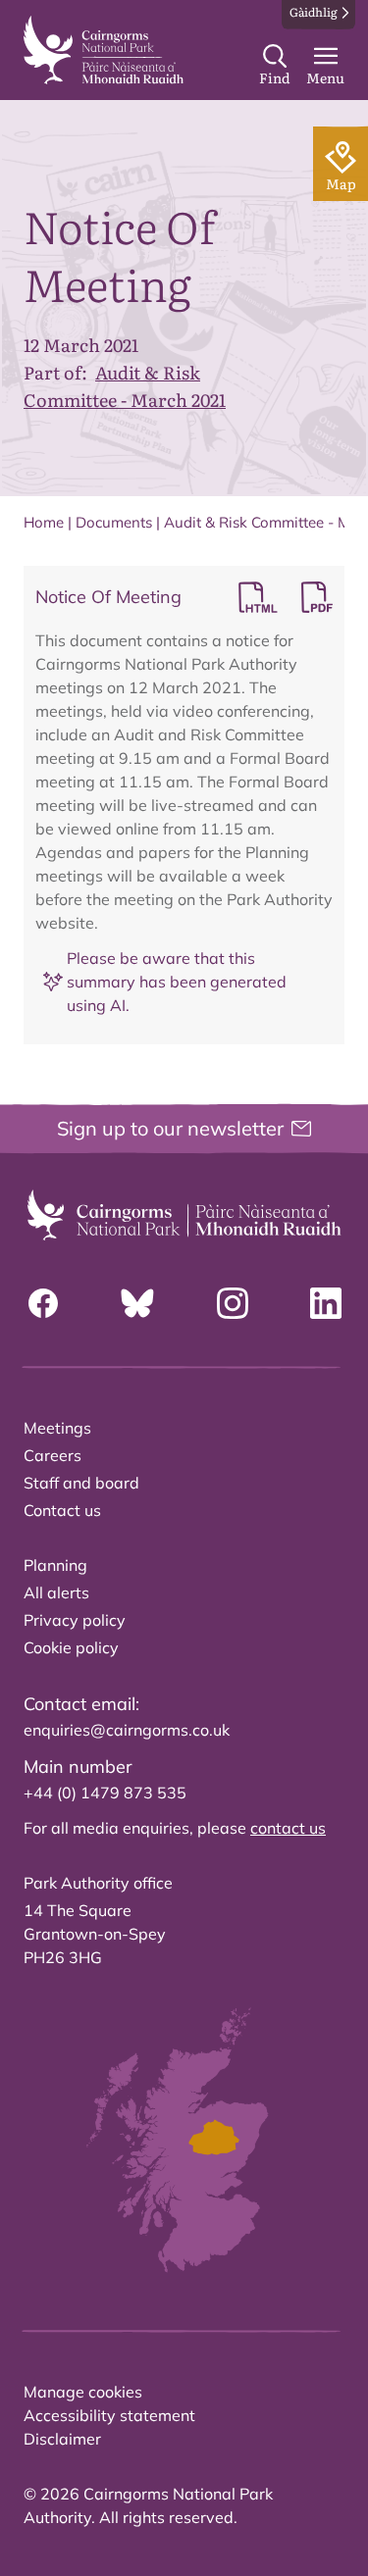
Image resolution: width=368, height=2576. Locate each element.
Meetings (57, 1428)
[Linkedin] (326, 1303)
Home (44, 522)
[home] (104, 50)
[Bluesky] (137, 1303)
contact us (288, 1828)
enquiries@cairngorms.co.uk (127, 1730)
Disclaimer (62, 2439)
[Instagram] (233, 1303)
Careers (53, 1455)
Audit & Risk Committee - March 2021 (125, 386)
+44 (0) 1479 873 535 (105, 1793)
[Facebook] (43, 1303)
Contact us (62, 1510)
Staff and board (81, 1483)
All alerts (56, 1592)
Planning (55, 1565)
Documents (114, 522)
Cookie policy (71, 1647)
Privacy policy (75, 1620)
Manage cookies (83, 2392)
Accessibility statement (109, 2415)
